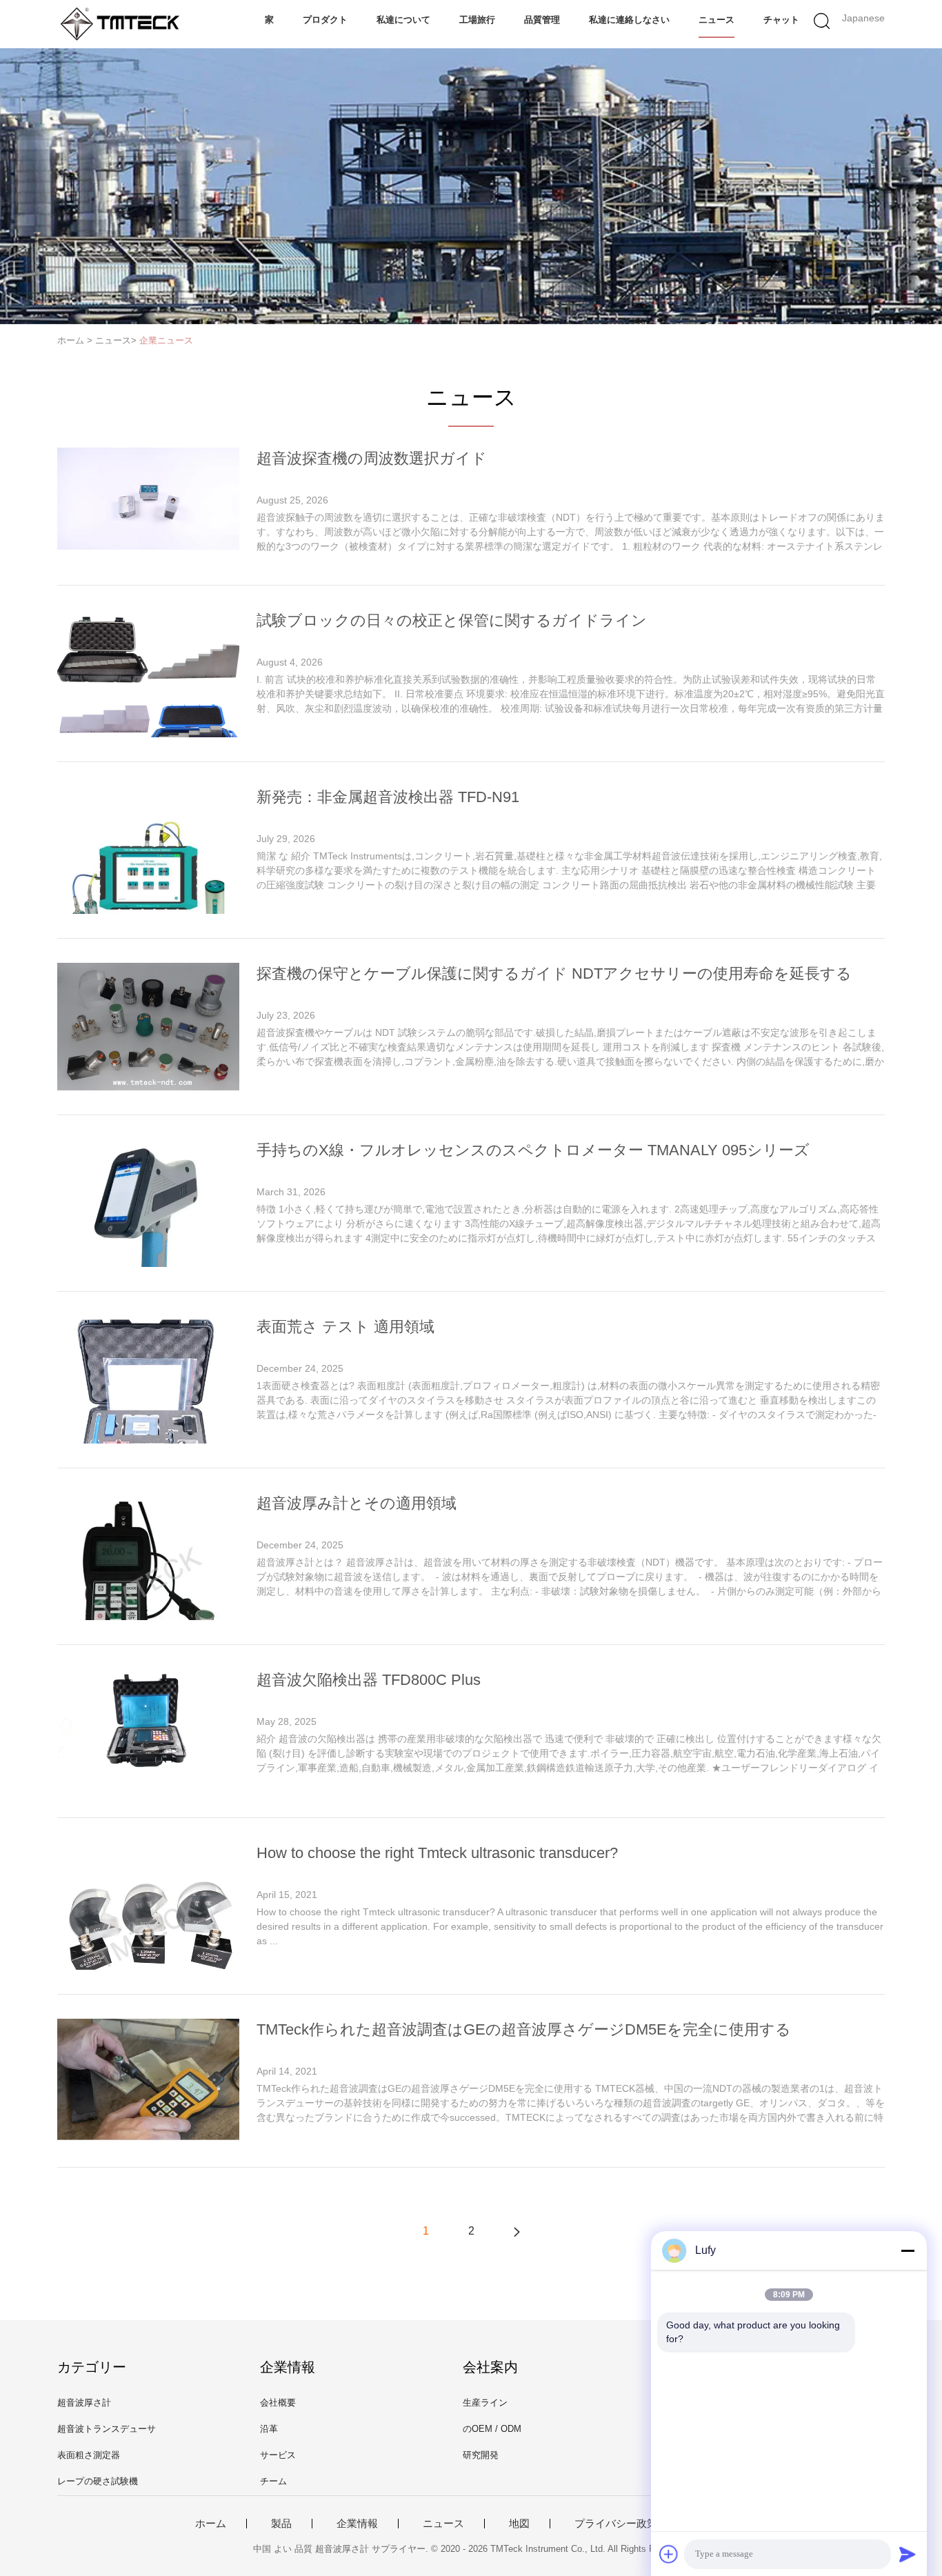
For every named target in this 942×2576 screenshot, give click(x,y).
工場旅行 (477, 20)
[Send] (908, 2554)
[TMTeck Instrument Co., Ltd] (124, 24)
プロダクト (325, 20)
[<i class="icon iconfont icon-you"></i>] (517, 2231)
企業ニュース (166, 340)
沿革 (269, 2429)
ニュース (716, 20)
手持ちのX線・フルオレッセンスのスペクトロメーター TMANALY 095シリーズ (533, 1150)
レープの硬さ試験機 (98, 2481)
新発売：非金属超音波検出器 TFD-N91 (388, 797)
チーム (273, 2481)
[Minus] (908, 2250)
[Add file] (669, 2554)
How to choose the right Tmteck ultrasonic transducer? (437, 1853)
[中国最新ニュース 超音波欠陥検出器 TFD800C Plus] (148, 1787)
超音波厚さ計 (84, 2403)
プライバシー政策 (616, 2524)
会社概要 (278, 2403)
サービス (278, 2455)
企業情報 (357, 2524)
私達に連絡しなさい (629, 20)
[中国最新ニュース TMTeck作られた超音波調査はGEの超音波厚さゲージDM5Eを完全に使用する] (148, 2136)
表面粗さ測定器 (89, 2455)
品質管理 (542, 20)
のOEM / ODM (492, 2429)
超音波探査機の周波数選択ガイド (372, 458)
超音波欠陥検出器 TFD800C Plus (369, 1680)
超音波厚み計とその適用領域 (357, 1503)
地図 (519, 2524)
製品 (281, 2524)
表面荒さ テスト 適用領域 (345, 1327)
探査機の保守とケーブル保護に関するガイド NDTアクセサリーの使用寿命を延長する (554, 974)
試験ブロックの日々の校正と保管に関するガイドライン (452, 620)
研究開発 (481, 2455)
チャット (781, 20)
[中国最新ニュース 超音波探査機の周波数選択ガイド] (148, 546)
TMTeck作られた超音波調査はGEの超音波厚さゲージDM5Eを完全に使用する (524, 2029)
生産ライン (485, 2403)
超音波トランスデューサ (107, 2429)
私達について (403, 20)
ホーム (211, 2524)
